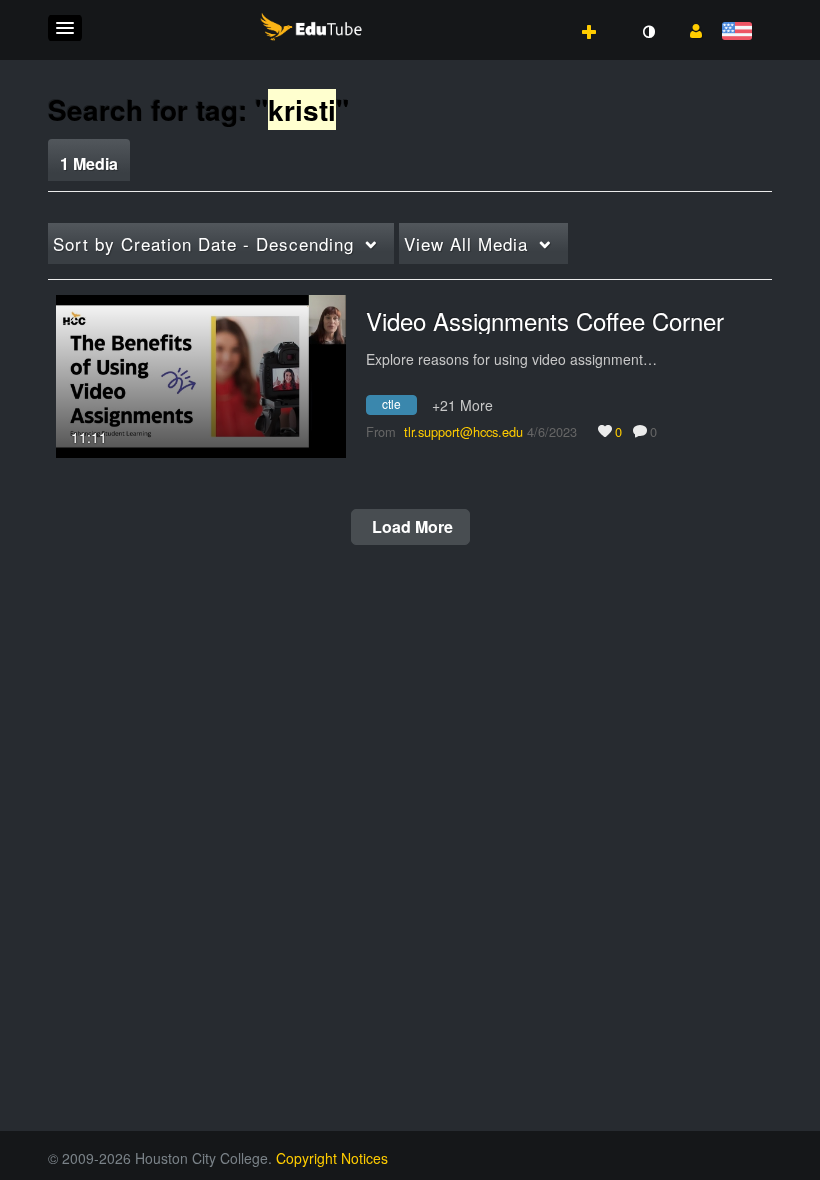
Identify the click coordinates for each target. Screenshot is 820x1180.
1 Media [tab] (89, 163)
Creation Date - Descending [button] (203, 243)
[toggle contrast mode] (648, 32)
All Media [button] (466, 243)
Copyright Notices (332, 1158)
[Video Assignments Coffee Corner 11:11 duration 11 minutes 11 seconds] (201, 374)
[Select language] (740, 32)
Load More (410, 526)
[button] (65, 28)
